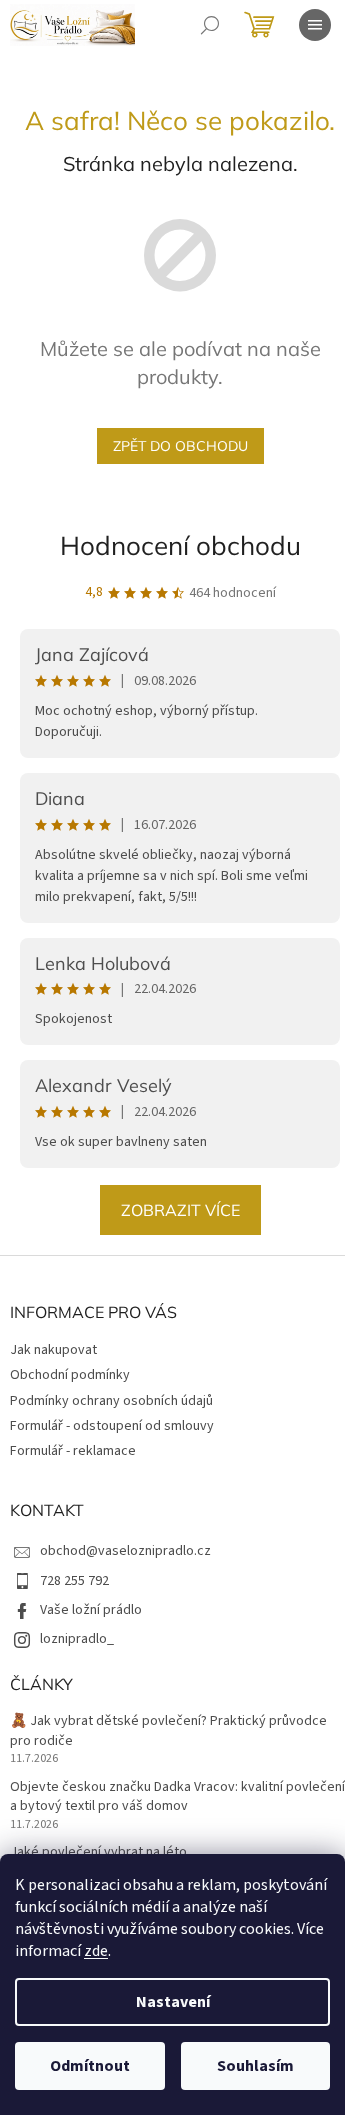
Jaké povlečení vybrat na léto (98, 1852)
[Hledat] (210, 25)
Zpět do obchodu (180, 446)
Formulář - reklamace (73, 1451)
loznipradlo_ (77, 1639)
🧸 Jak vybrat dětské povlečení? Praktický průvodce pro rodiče (168, 1731)
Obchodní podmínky (70, 1375)
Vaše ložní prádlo (91, 1610)
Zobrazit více (180, 1210)
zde (96, 1951)
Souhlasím (255, 2066)
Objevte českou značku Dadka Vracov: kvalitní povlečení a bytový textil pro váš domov (177, 1797)
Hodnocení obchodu (180, 545)
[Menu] (315, 25)
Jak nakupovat (53, 1350)
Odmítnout (90, 2066)
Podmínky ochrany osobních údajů (111, 1401)
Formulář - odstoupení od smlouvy (112, 1426)
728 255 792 (74, 1581)
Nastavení (173, 2002)
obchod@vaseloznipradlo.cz (125, 1551)
